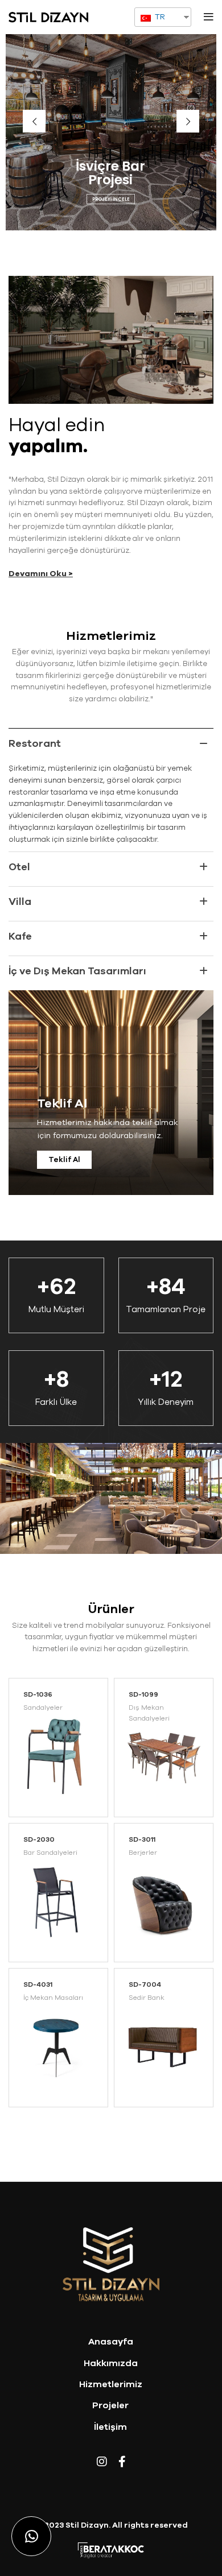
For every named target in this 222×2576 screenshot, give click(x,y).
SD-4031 (38, 1984)
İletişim (110, 2427)
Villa (20, 902)
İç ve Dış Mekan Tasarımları (77, 971)
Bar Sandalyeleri (50, 1853)
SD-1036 (38, 1694)
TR (159, 17)
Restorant (35, 743)
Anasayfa (111, 2342)
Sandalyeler (43, 1707)
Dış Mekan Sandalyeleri (149, 1713)
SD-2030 (39, 1839)
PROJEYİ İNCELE (111, 199)
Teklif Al (64, 1160)
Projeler (110, 2405)
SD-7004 (145, 1984)
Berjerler (143, 1853)
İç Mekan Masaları (53, 1998)
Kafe (20, 936)
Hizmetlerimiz (111, 2384)
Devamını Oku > (41, 574)
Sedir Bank (147, 1998)
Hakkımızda (111, 2363)
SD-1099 (143, 1694)
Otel (19, 867)
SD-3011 (142, 1839)
